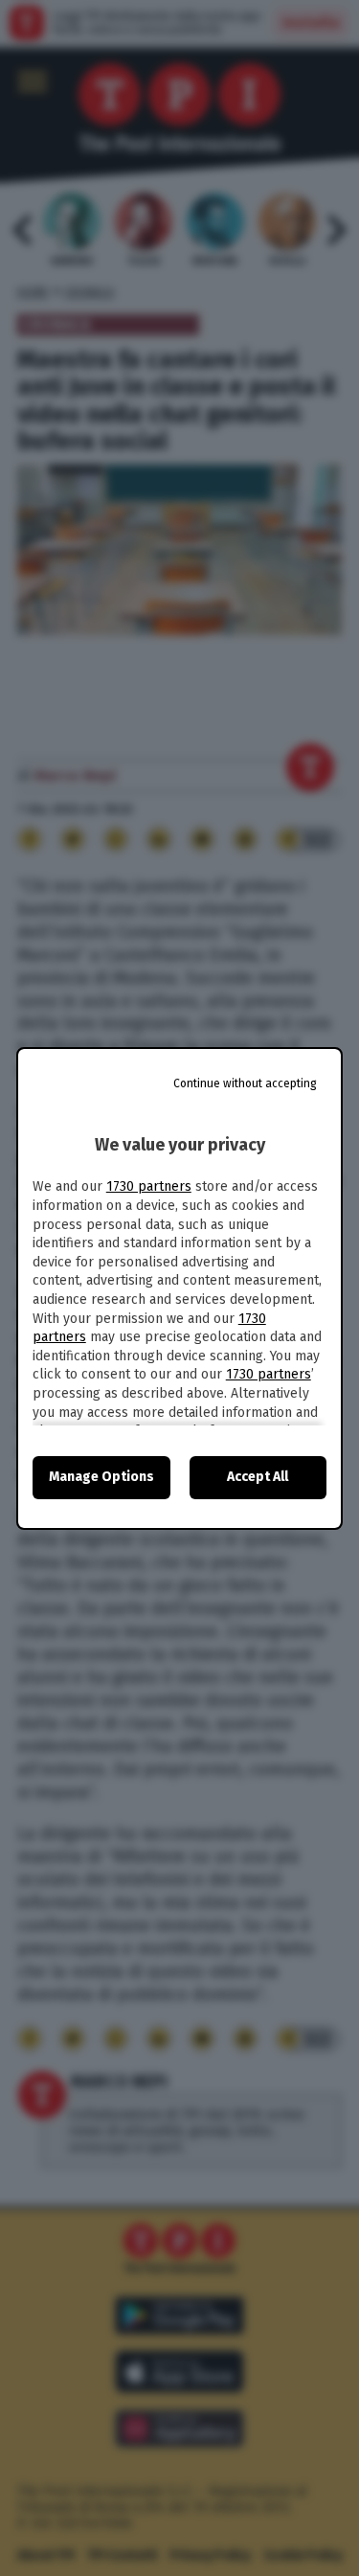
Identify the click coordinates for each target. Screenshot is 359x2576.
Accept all (258, 1477)
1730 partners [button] (149, 1186)
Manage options (101, 1477)
